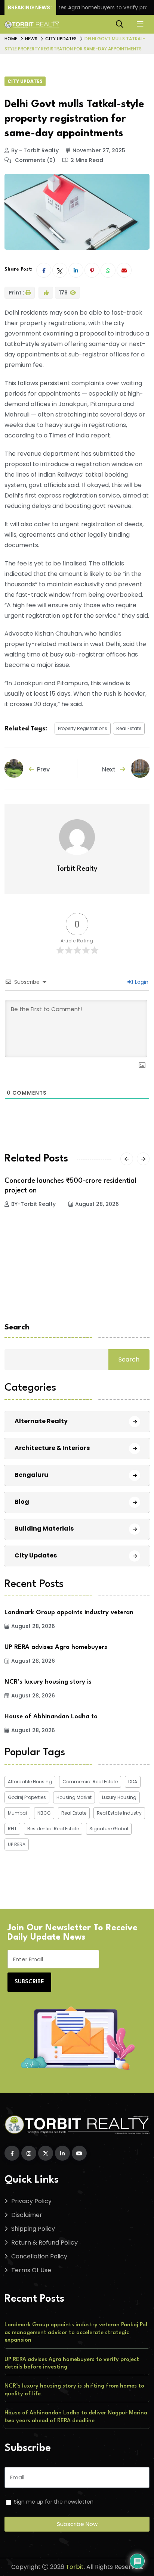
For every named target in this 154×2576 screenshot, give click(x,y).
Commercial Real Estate (90, 1782)
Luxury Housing (119, 1797)
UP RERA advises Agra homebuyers (56, 1647)
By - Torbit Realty (35, 150)
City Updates (61, 39)
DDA (133, 1782)
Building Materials (44, 1529)
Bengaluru (31, 1475)
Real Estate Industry (119, 1813)
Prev (43, 769)
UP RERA (17, 1844)
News (31, 39)
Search (17, 1328)
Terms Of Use (31, 2270)
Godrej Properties (27, 1797)
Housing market (74, 1797)
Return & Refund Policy (44, 2243)
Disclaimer (27, 2215)
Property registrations (83, 728)
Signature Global (109, 1829)
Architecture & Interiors (52, 1448)
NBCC (44, 1813)
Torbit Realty (77, 869)
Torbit (75, 2567)
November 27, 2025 (99, 150)
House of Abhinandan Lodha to (51, 1717)
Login (141, 982)
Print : (16, 293)
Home (11, 39)
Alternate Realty (41, 1421)
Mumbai (17, 1813)
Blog (22, 1502)
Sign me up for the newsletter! (54, 2502)
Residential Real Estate (53, 1829)
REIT (12, 1829)
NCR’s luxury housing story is (48, 1682)
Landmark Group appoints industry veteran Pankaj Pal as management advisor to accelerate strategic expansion (76, 2333)
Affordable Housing (30, 1782)
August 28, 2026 (97, 1204)
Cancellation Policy (39, 2256)
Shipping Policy (33, 2229)
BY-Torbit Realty (33, 1204)
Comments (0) (34, 160)
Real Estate (129, 728)
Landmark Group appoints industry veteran (69, 1613)
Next (110, 769)
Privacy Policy (31, 2201)
